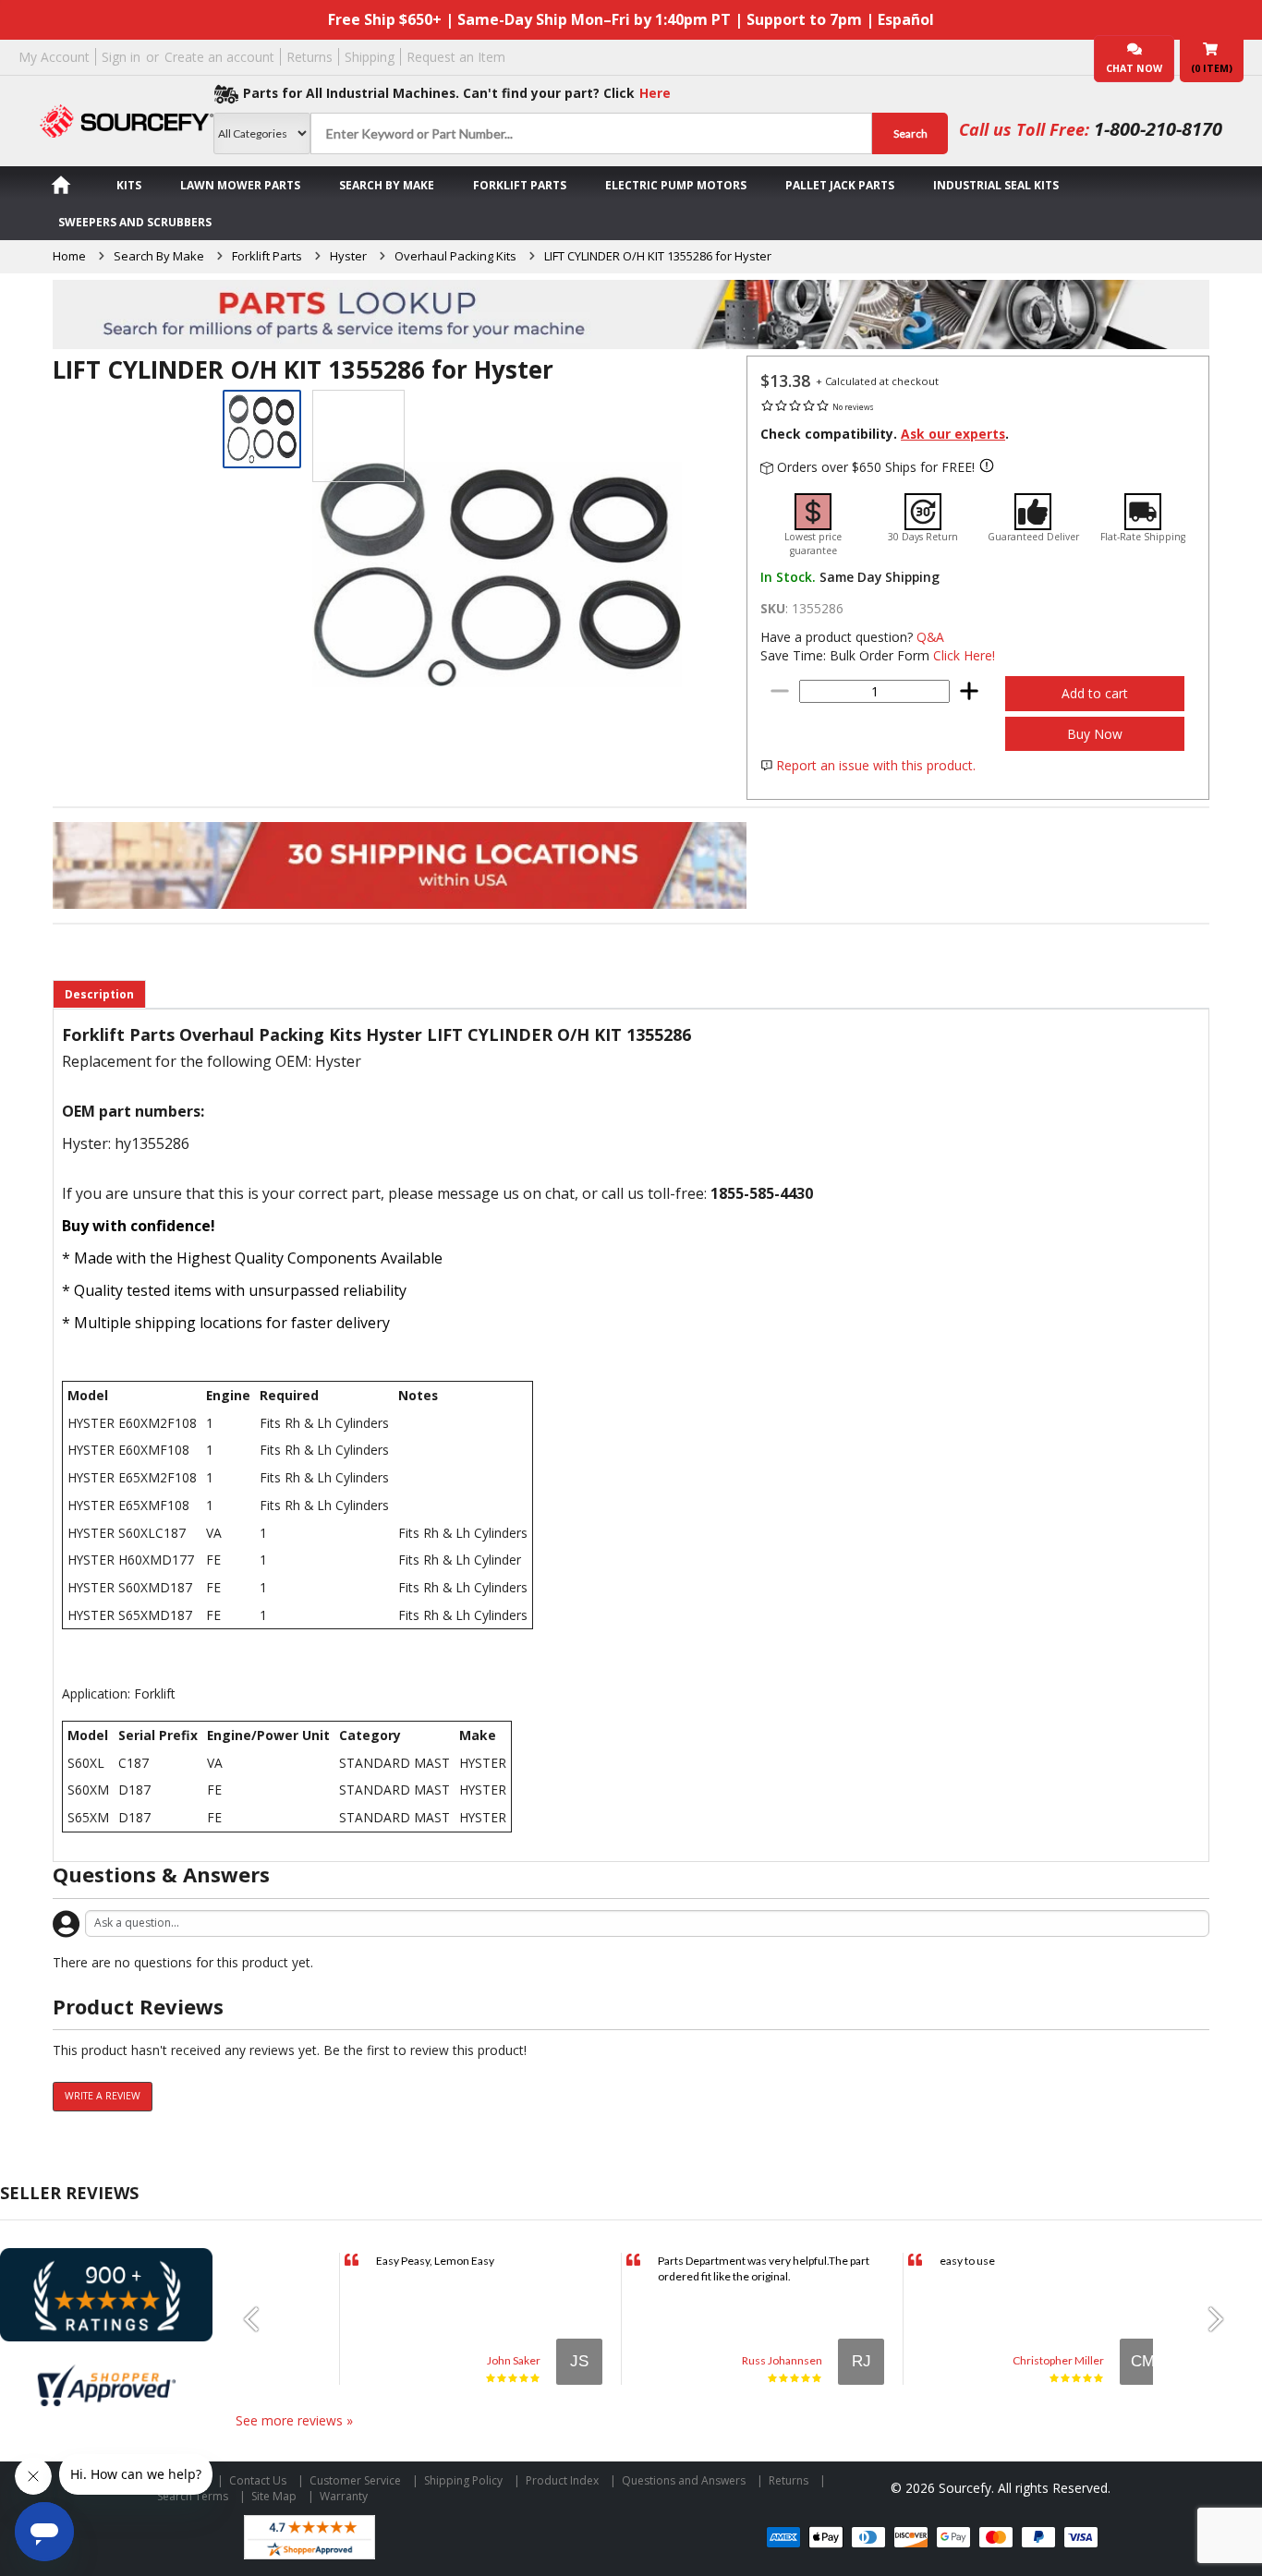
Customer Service (355, 2480)
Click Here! (964, 655)
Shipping (370, 57)
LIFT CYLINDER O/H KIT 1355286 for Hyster (658, 256)
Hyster (348, 256)
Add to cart (1095, 693)
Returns (309, 57)
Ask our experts (953, 434)
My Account (54, 57)
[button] (259, 2319)
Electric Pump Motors (676, 185)
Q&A (930, 637)
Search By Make (387, 185)
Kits (129, 185)
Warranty (344, 2496)
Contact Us (258, 2480)
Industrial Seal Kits (996, 185)
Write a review (103, 2096)
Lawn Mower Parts (240, 185)
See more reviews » (294, 2420)
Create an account (219, 57)
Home (69, 256)
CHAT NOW (1134, 68)
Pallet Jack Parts (840, 185)
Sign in (121, 57)
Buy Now (1095, 734)
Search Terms (193, 2496)
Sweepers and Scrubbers (135, 222)
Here (655, 93)
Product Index (562, 2480)
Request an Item (456, 57)
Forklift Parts (520, 185)
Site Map (274, 2496)
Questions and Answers (684, 2480)
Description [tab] (99, 994)
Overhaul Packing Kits (455, 256)
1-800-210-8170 (1158, 129)
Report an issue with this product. (876, 765)
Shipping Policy (463, 2480)
